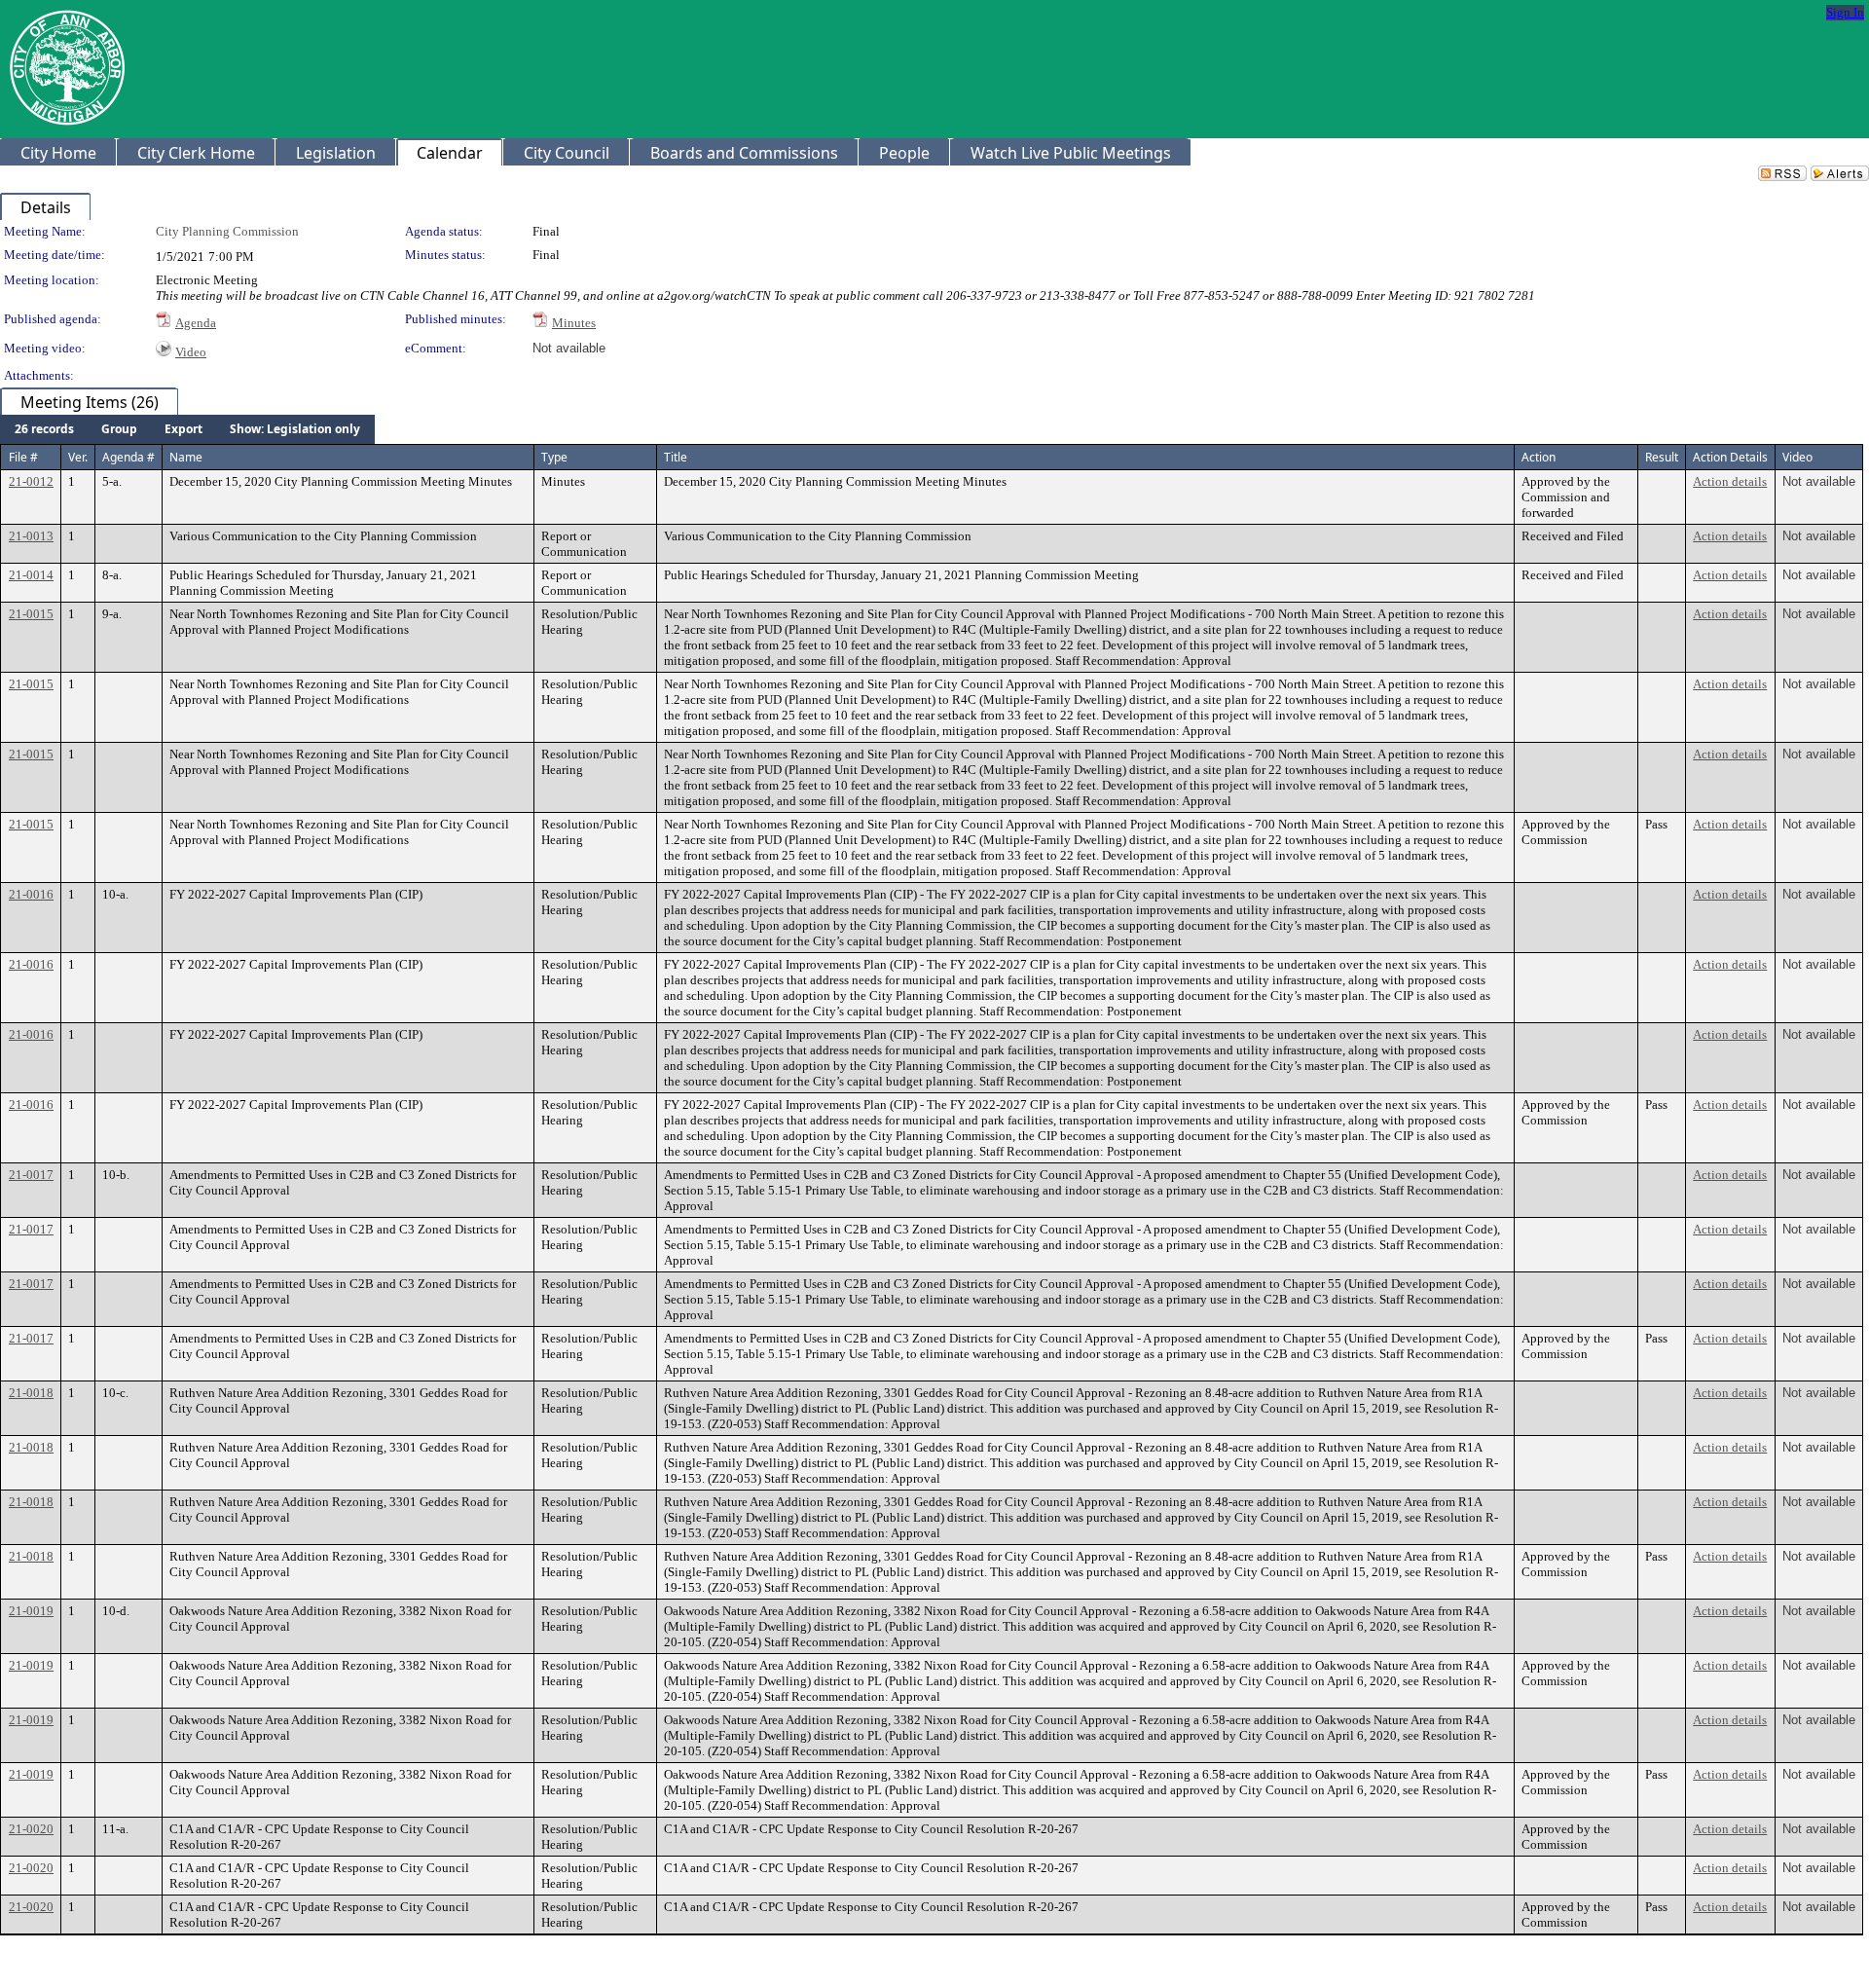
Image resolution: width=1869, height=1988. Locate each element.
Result (1662, 457)
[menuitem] (44, 429)
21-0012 (31, 481)
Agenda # (128, 457)
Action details (1730, 481)
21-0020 (31, 1829)
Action (1539, 457)
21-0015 (31, 614)
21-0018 (31, 1393)
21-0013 (31, 536)
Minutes (574, 323)
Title (676, 457)
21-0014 (31, 575)
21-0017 (31, 1175)
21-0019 (31, 1611)
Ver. (78, 457)
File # (23, 457)
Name (186, 457)
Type (554, 457)
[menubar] (187, 429)
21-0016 (31, 894)
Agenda (196, 323)
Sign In (1845, 12)
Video (191, 352)
